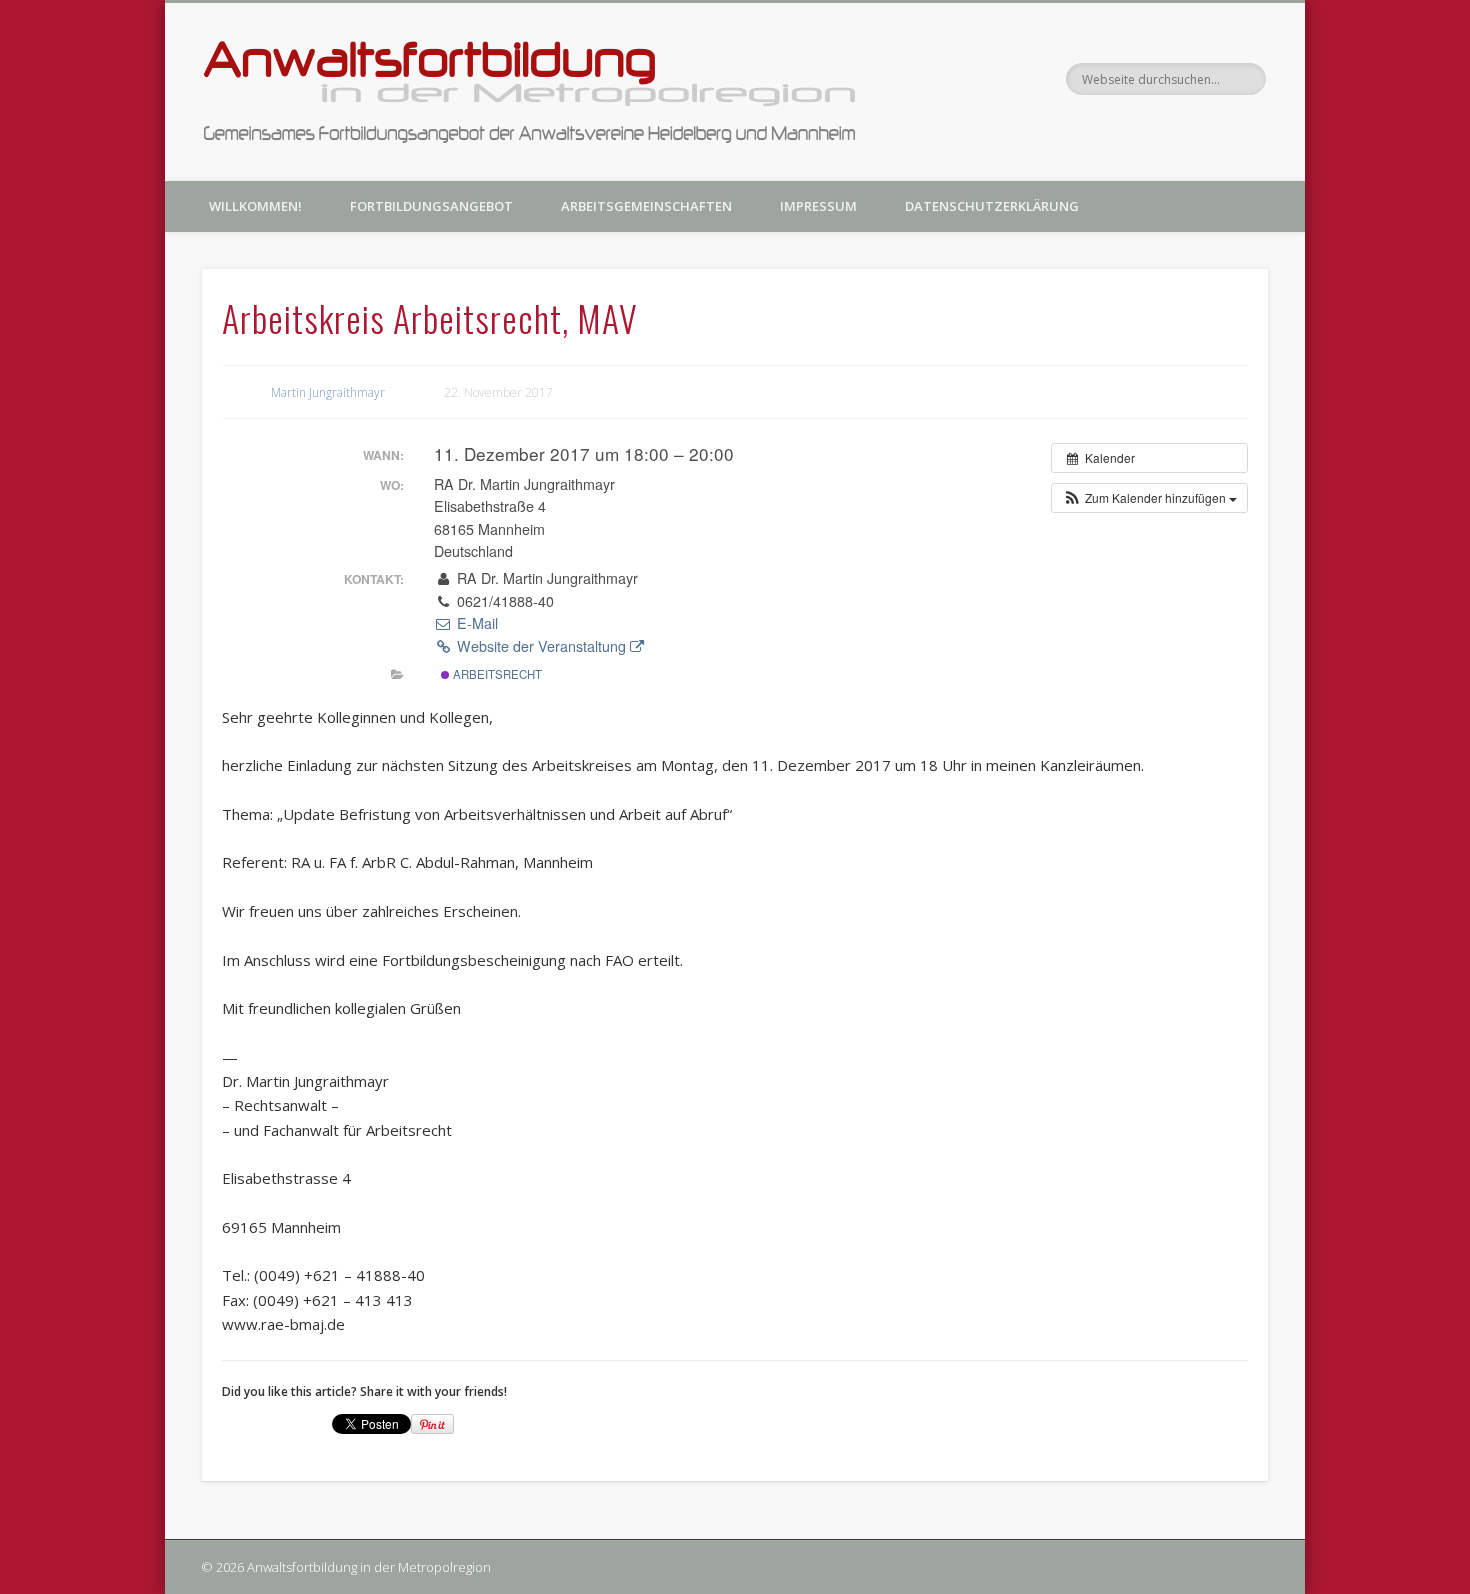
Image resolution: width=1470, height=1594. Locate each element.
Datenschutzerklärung (992, 206)
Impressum (818, 206)
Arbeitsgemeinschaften (646, 206)
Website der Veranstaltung (541, 646)
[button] (1149, 498)
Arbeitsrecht (496, 674)
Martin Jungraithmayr (328, 392)
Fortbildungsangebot (431, 206)
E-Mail (475, 623)
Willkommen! (255, 206)
